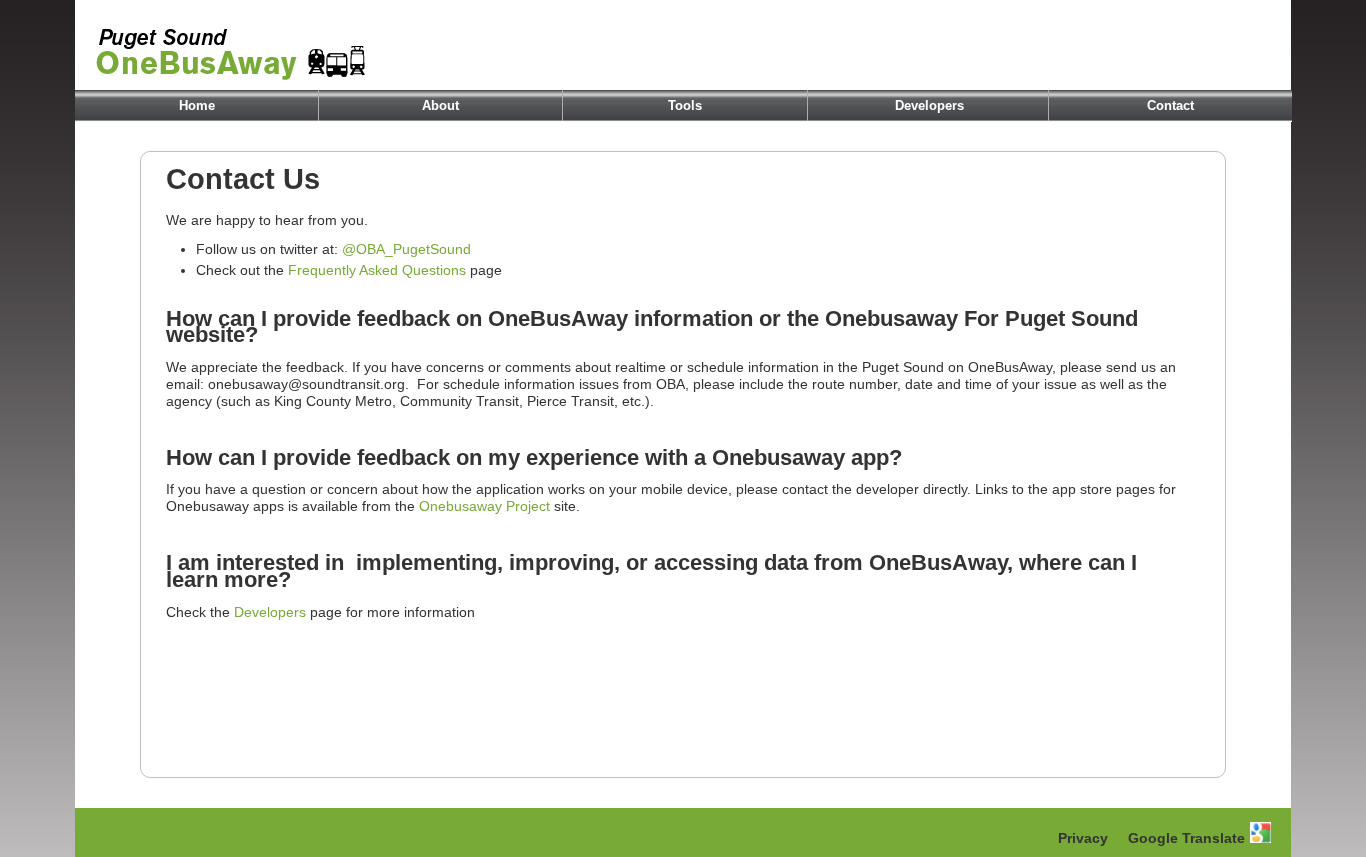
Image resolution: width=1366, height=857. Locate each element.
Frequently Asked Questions (377, 270)
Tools (685, 105)
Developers (929, 105)
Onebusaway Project (484, 506)
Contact (1170, 105)
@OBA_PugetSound (406, 249)
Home (197, 105)
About (440, 105)
